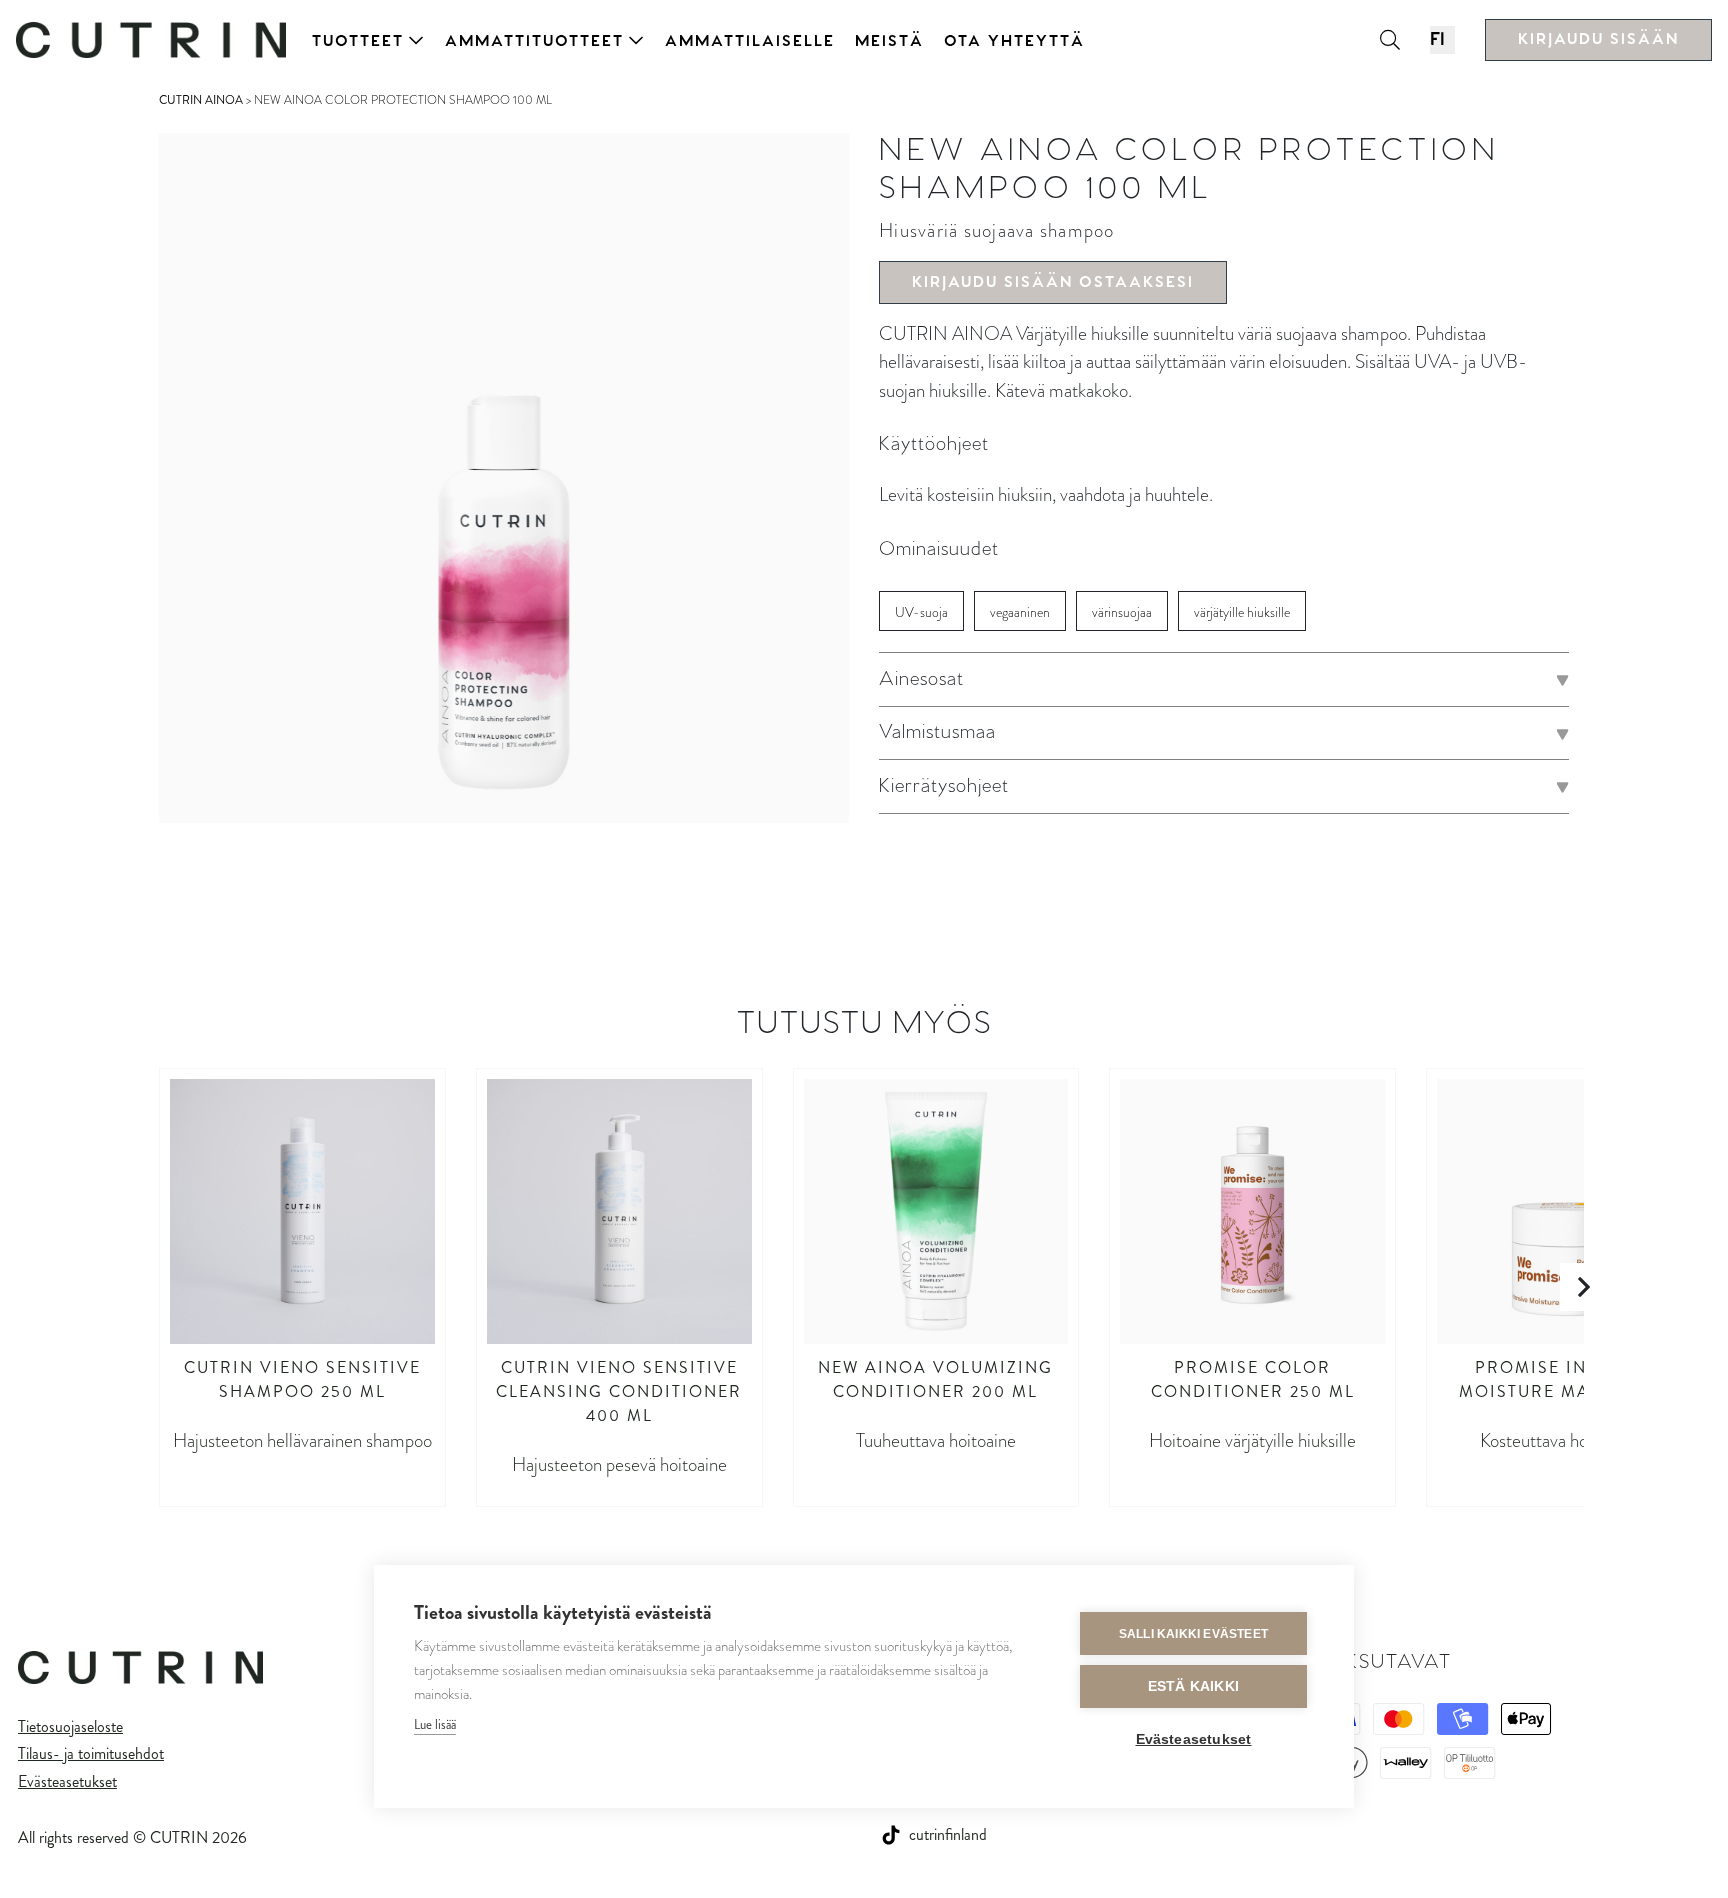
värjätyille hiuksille (1242, 612)
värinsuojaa (1122, 612)
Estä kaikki (1193, 1686)
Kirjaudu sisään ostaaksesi (1053, 282)
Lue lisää (435, 1724)
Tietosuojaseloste (70, 1726)
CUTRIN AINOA (201, 100)
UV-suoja (921, 612)
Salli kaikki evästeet (1193, 1634)
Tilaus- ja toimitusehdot (91, 1753)
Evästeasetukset (67, 1781)
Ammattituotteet (534, 41)
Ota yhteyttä (1014, 41)
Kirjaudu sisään (1598, 39)
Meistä (889, 41)
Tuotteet (358, 41)
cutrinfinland (948, 1834)
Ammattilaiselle (750, 41)
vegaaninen (1020, 612)
